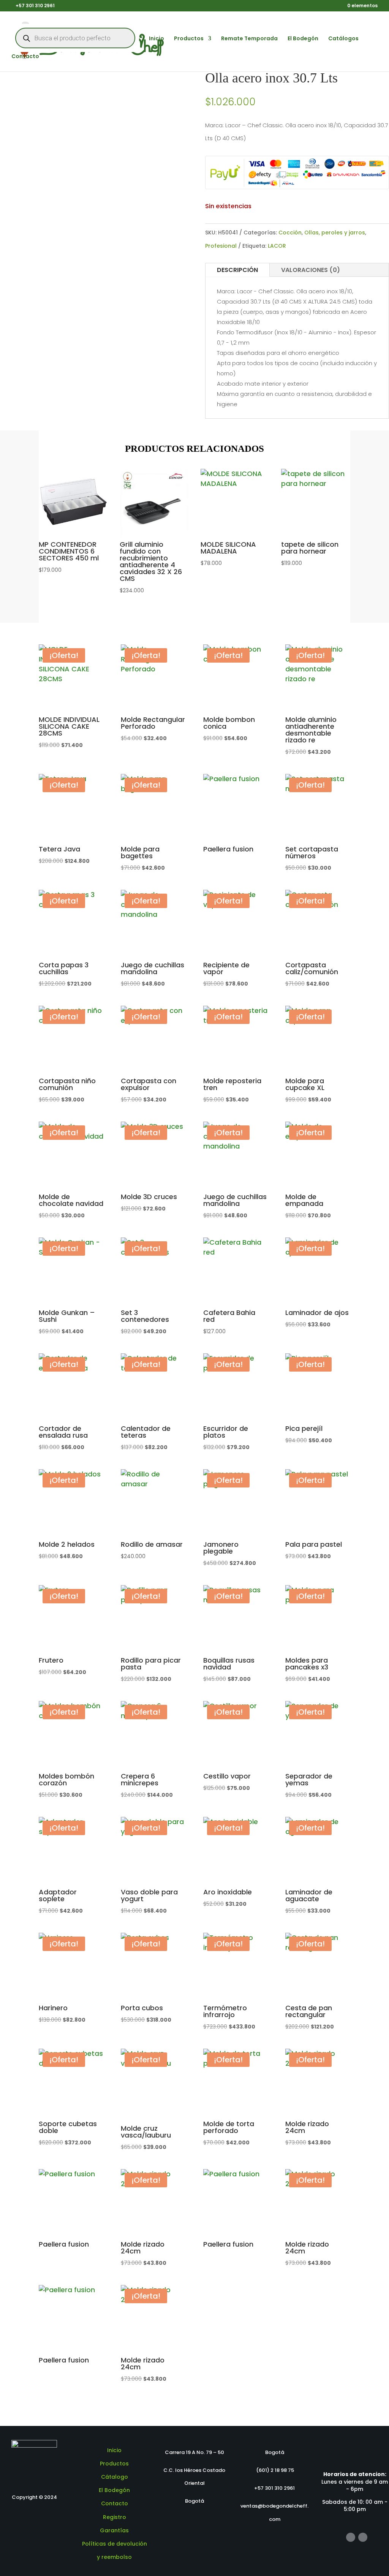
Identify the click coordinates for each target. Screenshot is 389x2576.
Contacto (25, 57)
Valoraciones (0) (311, 270)
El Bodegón (303, 39)
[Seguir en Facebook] (351, 2537)
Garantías (114, 2530)
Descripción (237, 270)
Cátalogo (115, 2477)
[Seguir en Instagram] (363, 2537)
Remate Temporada (249, 39)
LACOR (277, 246)
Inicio (157, 39)
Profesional (221, 246)
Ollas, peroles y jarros (335, 233)
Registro (115, 2517)
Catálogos (343, 39)
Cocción (290, 233)
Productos (189, 39)
